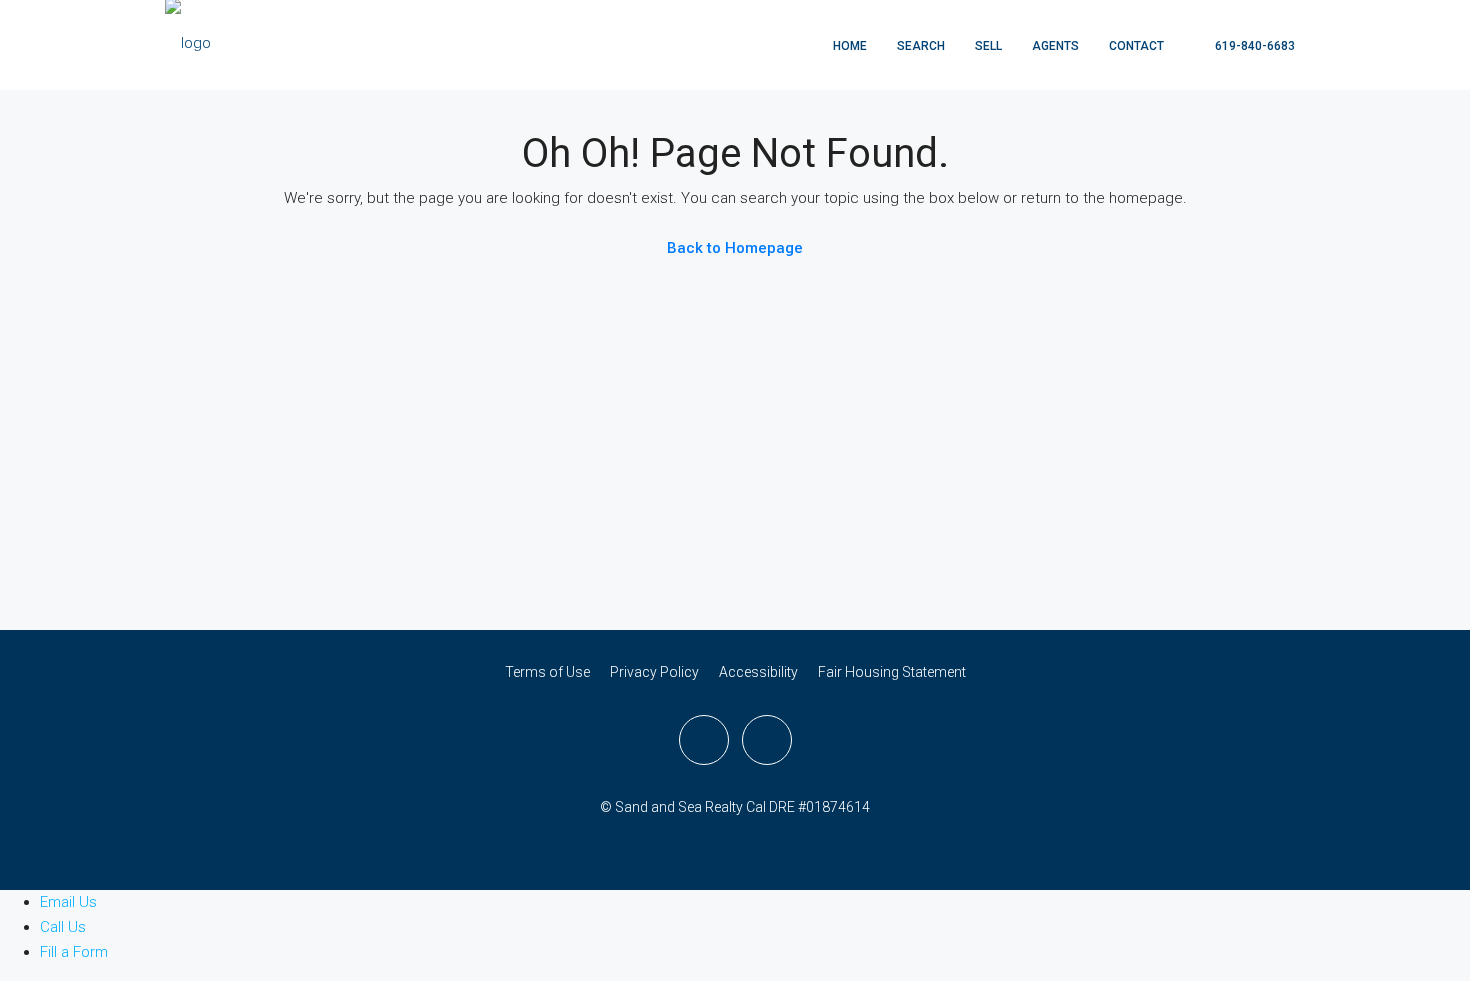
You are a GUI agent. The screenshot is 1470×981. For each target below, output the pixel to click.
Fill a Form (76, 952)
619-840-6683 (1253, 46)
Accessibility (758, 672)
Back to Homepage (735, 248)
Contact (1136, 46)
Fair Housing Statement (892, 672)
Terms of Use (547, 672)
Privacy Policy (654, 672)
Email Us (70, 902)
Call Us (65, 927)
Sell (988, 46)
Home (850, 46)
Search (921, 46)
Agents (1055, 46)
